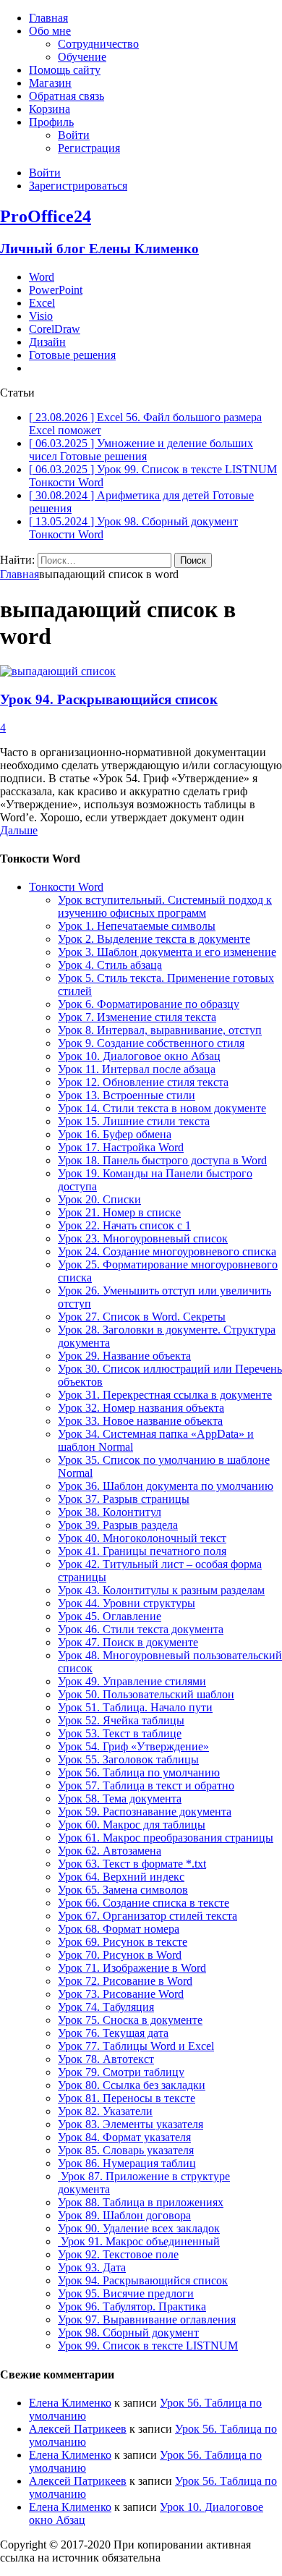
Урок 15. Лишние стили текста (134, 1121)
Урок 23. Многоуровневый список (143, 1238)
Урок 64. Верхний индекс (121, 1877)
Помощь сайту (65, 70)
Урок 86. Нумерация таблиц (127, 2163)
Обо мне (50, 31)
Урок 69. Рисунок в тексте (123, 1942)
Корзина (50, 109)
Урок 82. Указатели (105, 2111)
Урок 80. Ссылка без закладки (132, 2085)
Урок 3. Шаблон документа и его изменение (167, 952)
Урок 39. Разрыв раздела (118, 1525)
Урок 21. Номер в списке (119, 1212)
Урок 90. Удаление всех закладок (139, 2228)
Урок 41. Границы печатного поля (142, 1551)
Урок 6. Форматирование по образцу (149, 1004)
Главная (48, 18)
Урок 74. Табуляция (106, 2007)
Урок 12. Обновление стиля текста (143, 1082)
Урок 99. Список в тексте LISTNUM (148, 2346)
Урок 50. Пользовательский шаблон (146, 1694)
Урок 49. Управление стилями (132, 1681)
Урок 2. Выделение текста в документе (154, 939)
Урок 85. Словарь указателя (126, 2150)
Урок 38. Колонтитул (110, 1512)
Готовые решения (72, 355)
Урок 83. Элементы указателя (131, 2124)
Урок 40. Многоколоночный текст (142, 1538)
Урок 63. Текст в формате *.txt (132, 1864)
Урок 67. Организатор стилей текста (148, 1916)
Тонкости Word (66, 887)
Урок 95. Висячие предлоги (126, 2293)
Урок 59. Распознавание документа (145, 1812)
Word (42, 277)
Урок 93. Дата (92, 2267)
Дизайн (47, 342)
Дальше (19, 830)
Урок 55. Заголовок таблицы (128, 1759)
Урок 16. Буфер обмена (115, 1134)
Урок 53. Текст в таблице (120, 1733)
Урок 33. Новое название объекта (140, 1421)
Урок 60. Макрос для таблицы (132, 1825)
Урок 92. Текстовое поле (118, 2254)
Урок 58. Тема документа (120, 1798)
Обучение (82, 57)
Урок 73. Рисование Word (121, 1994)
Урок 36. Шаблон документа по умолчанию (166, 1486)
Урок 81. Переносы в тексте (127, 2098)
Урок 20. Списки (99, 1199)
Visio (41, 316)
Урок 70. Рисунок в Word (120, 1955)
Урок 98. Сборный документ (128, 2333)
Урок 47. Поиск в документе (128, 1642)
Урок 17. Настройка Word (121, 1147)
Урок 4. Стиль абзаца (110, 965)
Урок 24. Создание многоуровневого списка (167, 1251)
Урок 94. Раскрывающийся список (109, 699)
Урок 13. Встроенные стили (127, 1095)
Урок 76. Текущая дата (113, 2033)
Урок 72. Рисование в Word (125, 1981)
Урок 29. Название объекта (124, 1356)
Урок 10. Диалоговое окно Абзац (139, 1056)
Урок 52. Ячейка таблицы (121, 1720)
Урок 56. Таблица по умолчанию (139, 1772)
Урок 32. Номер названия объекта (141, 1408)
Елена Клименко (70, 2403)
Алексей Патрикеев (78, 2429)
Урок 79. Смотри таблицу (121, 2072)
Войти (74, 135)
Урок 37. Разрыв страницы (124, 1499)
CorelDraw (55, 329)
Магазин (50, 83)
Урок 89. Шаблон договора (124, 2215)
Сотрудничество (98, 44)
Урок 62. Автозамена (110, 1851)
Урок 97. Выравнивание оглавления (147, 2319)
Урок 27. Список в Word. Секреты (142, 1317)
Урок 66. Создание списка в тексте (144, 1903)
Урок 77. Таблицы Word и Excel (136, 2046)
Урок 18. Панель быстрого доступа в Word (162, 1160)
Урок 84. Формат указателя (124, 2137)
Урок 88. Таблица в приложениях (141, 2202)
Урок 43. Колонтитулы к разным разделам (161, 1590)
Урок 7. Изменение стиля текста (137, 1017)
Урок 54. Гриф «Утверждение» (133, 1746)
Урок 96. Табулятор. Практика (132, 2306)
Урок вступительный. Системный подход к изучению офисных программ (165, 906)
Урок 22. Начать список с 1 (124, 1225)
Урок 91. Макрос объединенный (139, 2241)
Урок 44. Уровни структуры (127, 1603)
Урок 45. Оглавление (110, 1616)
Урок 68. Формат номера (119, 1929)
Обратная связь (67, 96)
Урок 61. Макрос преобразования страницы (166, 1838)
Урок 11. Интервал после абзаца (137, 1069)
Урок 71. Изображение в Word (132, 1968)
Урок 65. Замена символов (123, 1890)
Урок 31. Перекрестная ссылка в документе (165, 1395)
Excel (42, 303)
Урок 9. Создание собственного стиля (151, 1043)
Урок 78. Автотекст (106, 2059)
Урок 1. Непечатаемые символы (137, 926)
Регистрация (89, 148)
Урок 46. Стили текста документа (141, 1629)
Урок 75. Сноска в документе (130, 2020)
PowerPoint (56, 290)
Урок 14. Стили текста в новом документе (162, 1108)
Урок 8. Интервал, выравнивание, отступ (160, 1030)
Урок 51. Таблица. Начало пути (135, 1707)
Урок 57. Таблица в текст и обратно (146, 1785)
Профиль (51, 122)
